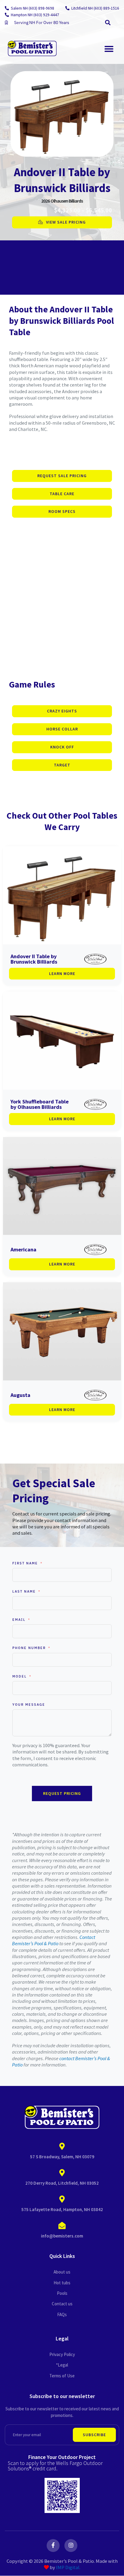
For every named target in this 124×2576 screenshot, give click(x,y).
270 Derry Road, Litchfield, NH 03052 (62, 2183)
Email (19, 1620)
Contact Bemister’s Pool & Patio (54, 1940)
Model (20, 1676)
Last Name (24, 1591)
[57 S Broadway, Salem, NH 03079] (62, 2147)
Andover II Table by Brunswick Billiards (34, 959)
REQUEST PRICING (62, 1793)
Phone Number (29, 1648)
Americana (23, 1249)
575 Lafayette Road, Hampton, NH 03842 (62, 2209)
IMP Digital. (68, 2567)
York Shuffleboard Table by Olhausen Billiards (40, 1104)
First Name (25, 1563)
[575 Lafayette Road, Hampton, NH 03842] (62, 2199)
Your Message (29, 1705)
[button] (108, 23)
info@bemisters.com (62, 2236)
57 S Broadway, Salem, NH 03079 (62, 2157)
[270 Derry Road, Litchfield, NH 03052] (62, 2173)
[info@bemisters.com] (62, 2226)
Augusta (20, 1395)
